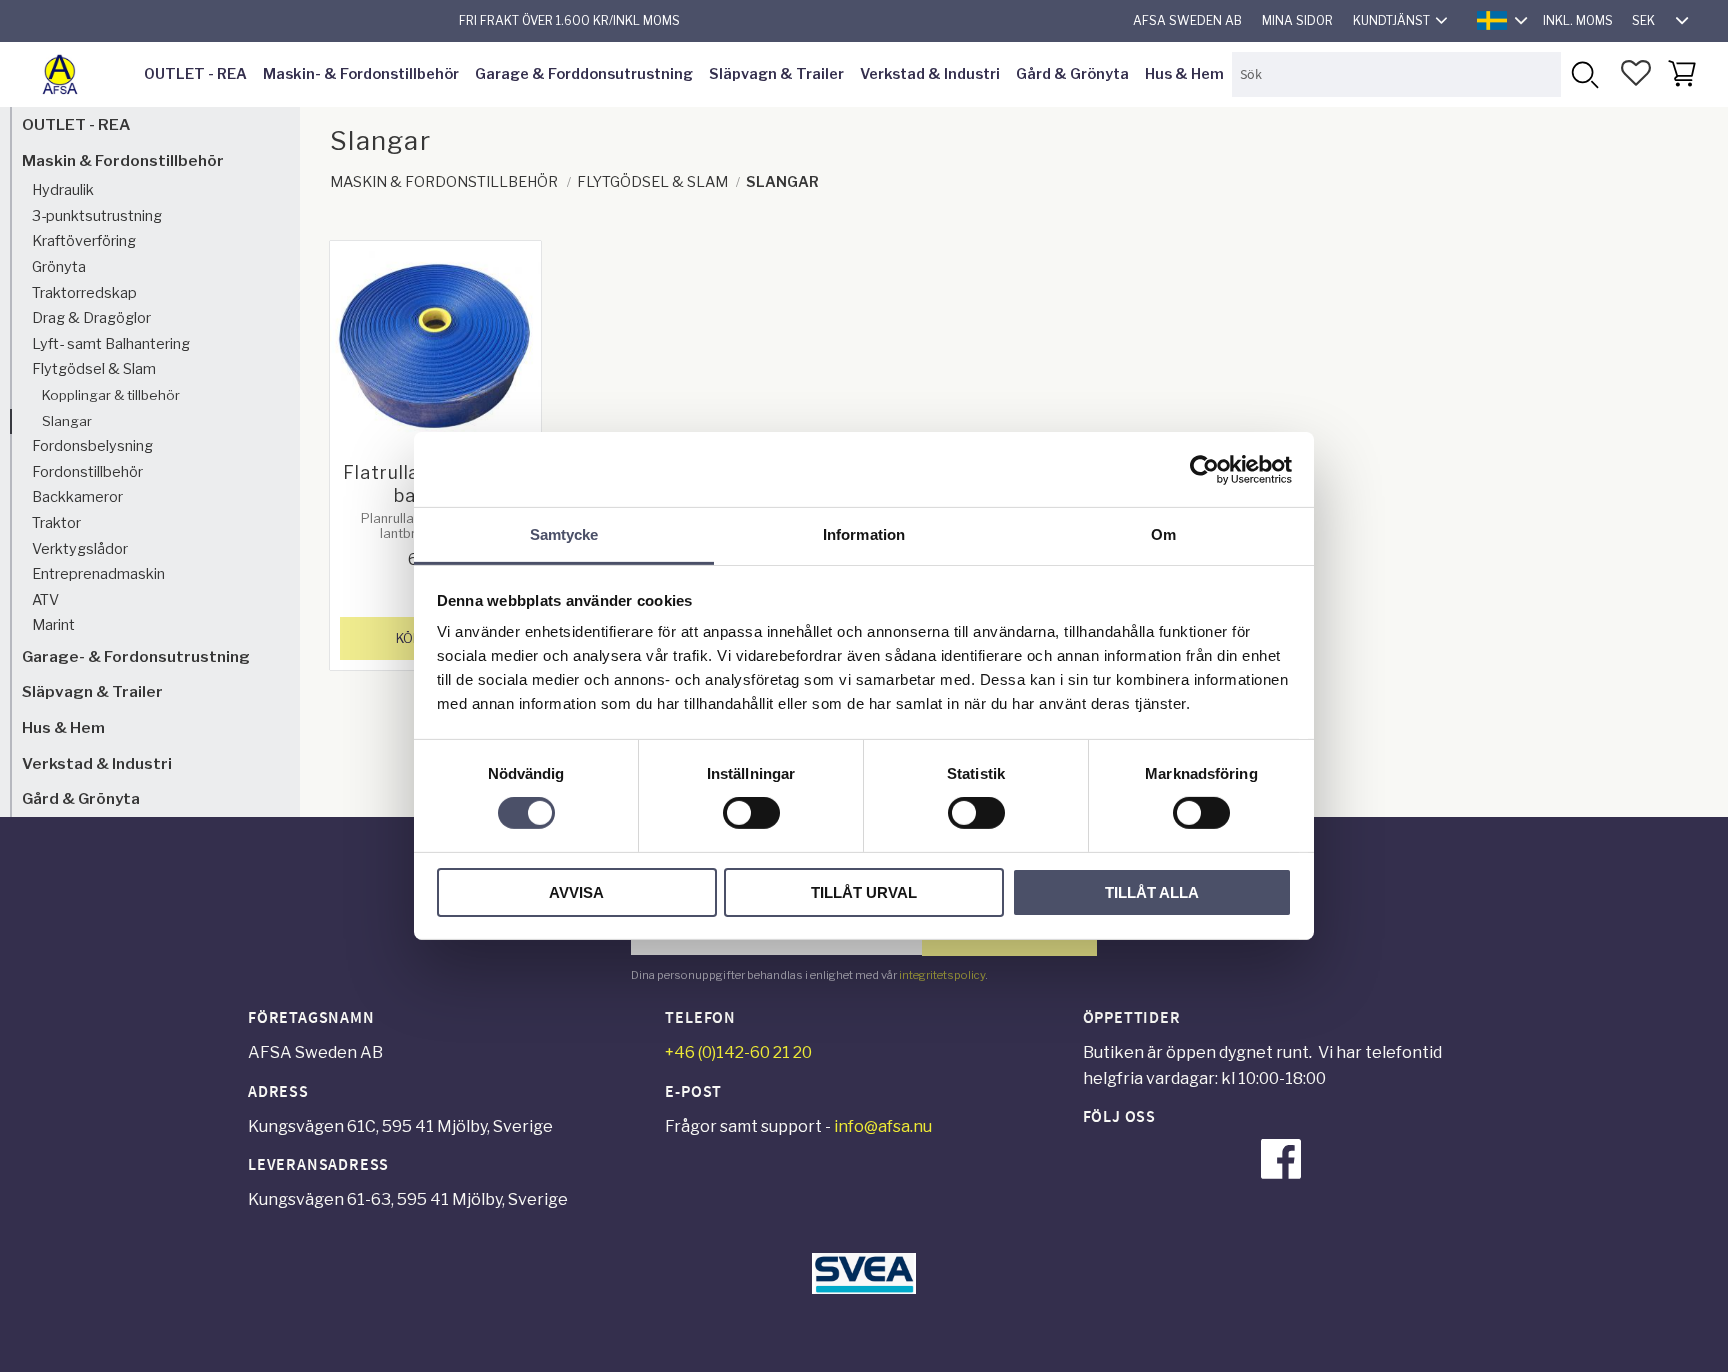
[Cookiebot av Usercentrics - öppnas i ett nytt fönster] (1204, 469)
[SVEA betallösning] (864, 1288)
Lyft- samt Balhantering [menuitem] (111, 344)
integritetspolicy (942, 975)
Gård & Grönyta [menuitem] (1072, 74)
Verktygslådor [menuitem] (80, 549)
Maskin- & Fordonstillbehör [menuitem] (361, 74)
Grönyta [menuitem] (59, 267)
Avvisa (576, 892)
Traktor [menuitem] (56, 523)
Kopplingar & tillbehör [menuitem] (111, 395)
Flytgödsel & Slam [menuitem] (94, 369)
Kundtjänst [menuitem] (1391, 20)
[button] (1636, 73)
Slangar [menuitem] (67, 421)
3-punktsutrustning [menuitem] (97, 216)
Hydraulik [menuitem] (63, 190)
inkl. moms (1578, 20)
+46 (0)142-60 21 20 (738, 1052)
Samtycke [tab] (564, 534)
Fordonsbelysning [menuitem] (92, 446)
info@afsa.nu (883, 1126)
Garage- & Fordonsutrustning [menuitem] (136, 656)
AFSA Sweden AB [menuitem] (1187, 20)
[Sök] (1583, 74)
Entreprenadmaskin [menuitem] (98, 574)
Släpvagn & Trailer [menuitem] (776, 74)
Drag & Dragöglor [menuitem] (91, 318)
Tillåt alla (1152, 892)
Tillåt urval (864, 892)
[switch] (751, 813)
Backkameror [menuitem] (77, 497)
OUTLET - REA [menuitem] (195, 74)
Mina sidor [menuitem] (1297, 20)
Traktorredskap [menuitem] (84, 293)
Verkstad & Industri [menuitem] (930, 74)
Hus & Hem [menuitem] (1184, 74)
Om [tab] (1163, 534)
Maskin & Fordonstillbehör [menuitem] (123, 160)
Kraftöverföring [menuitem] (84, 241)
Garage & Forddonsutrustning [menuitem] (584, 74)
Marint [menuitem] (53, 625)
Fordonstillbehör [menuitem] (87, 472)
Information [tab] (864, 534)
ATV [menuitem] (45, 600)
